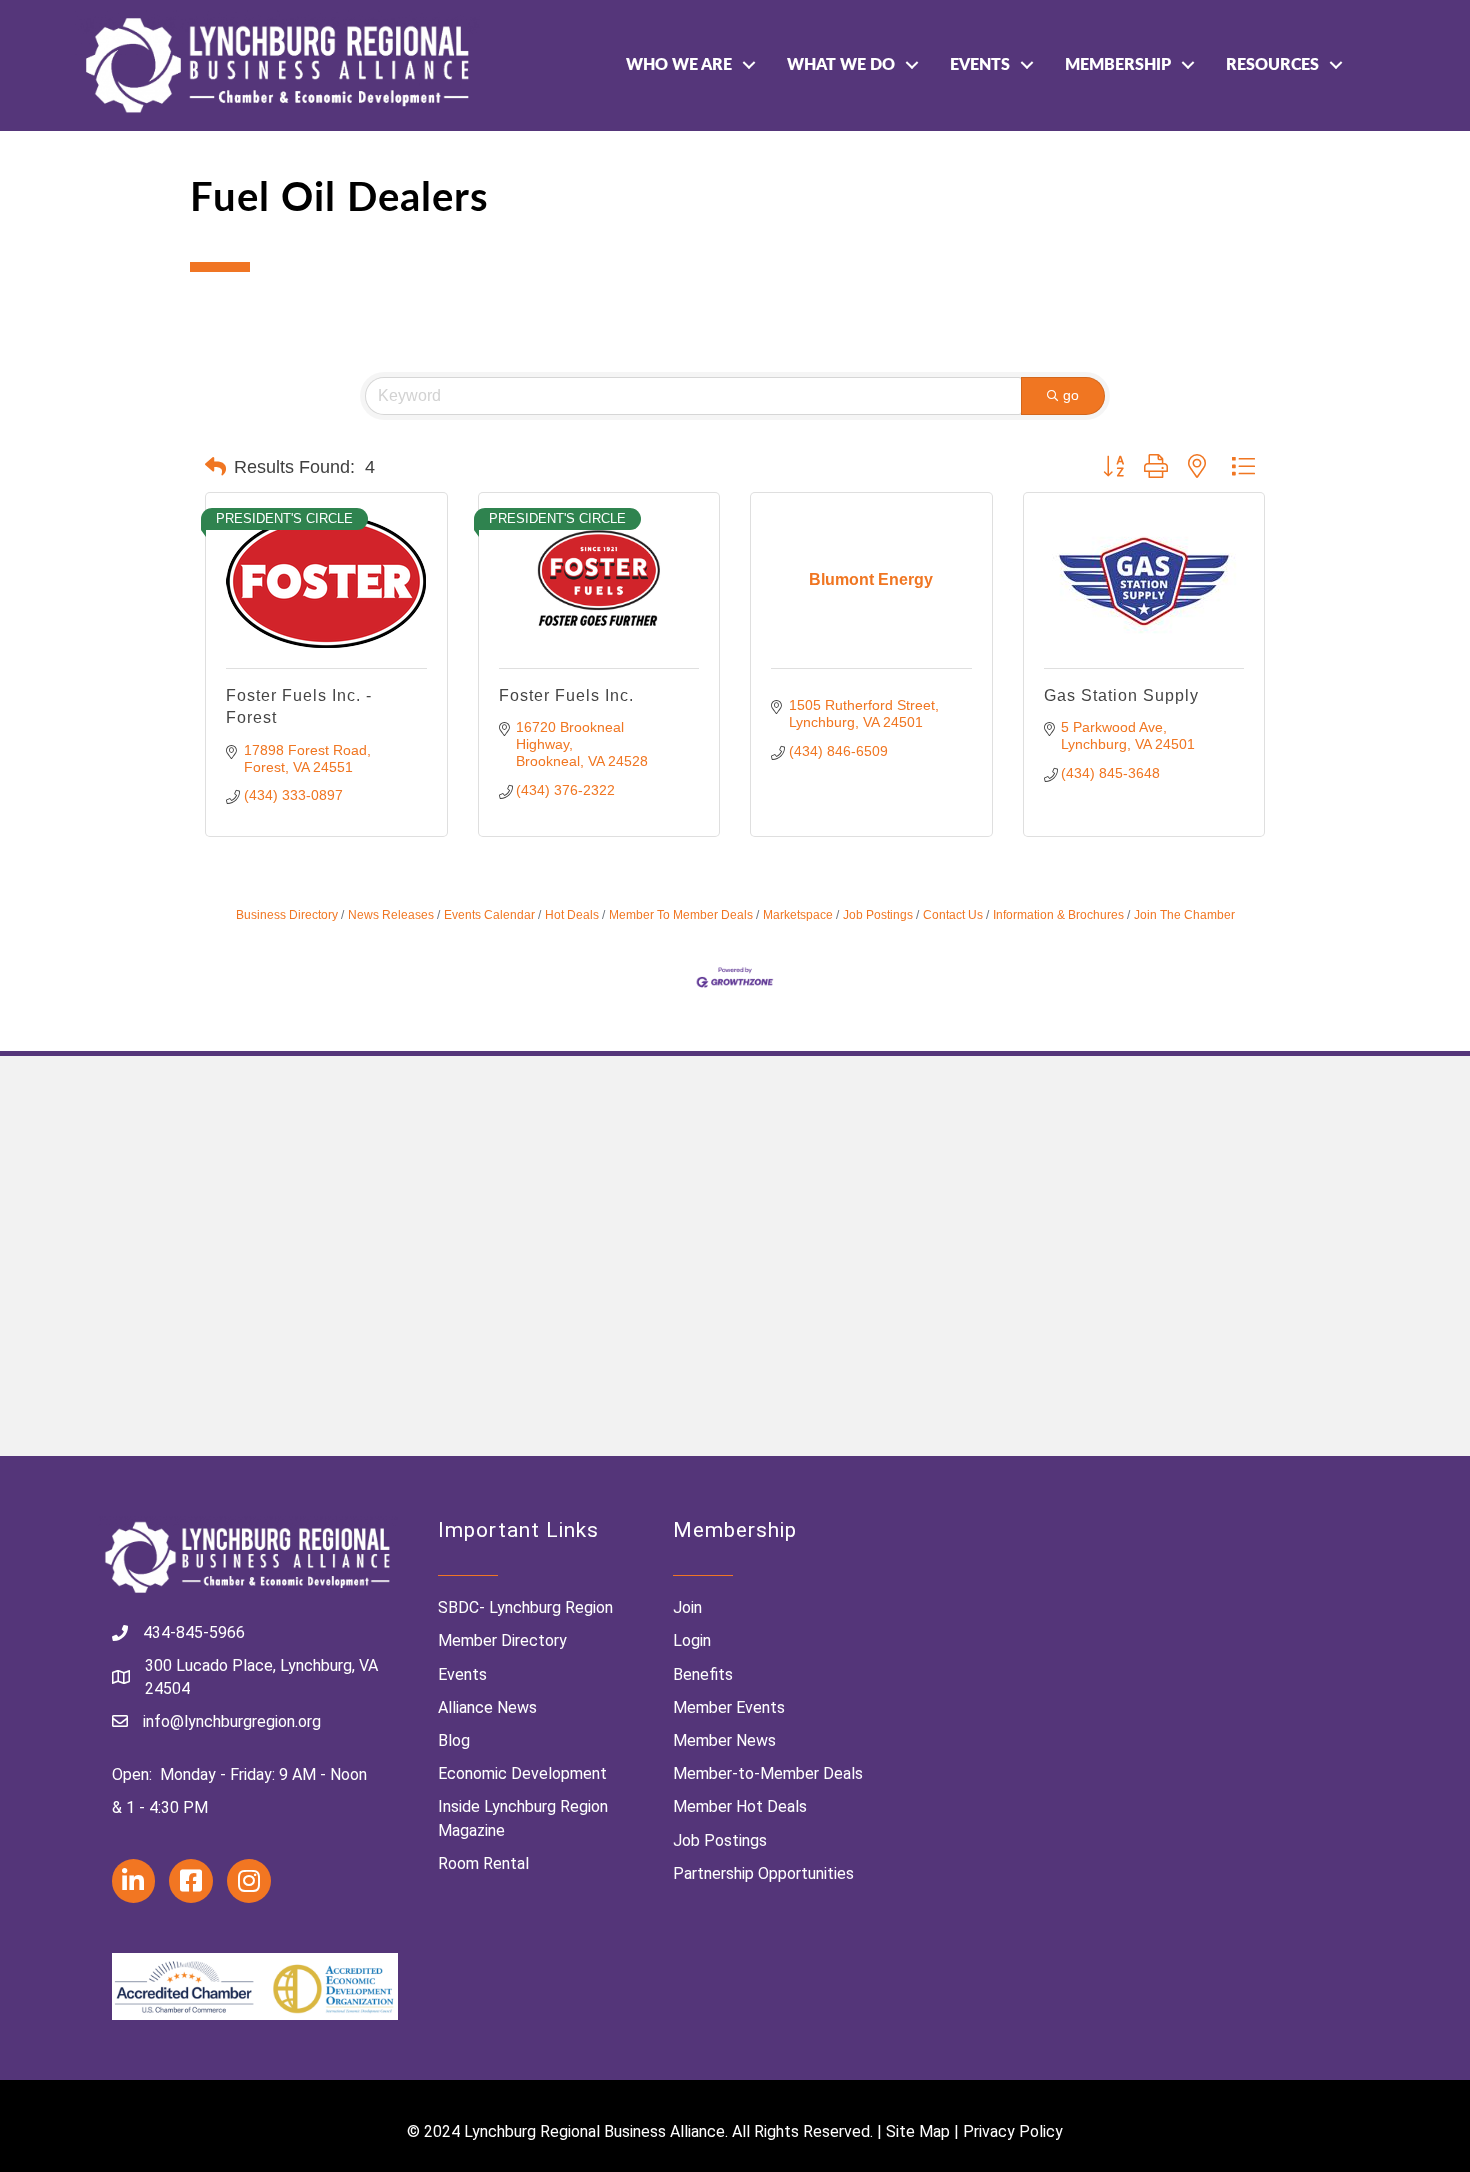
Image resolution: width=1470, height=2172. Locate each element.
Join (687, 1607)
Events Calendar (489, 915)
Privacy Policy (1013, 2131)
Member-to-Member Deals (768, 1773)
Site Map (918, 2131)
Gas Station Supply (1121, 695)
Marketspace (798, 915)
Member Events (729, 1707)
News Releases (391, 915)
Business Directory (287, 915)
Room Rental (483, 1863)
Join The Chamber (1184, 915)
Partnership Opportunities (763, 1873)
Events (980, 65)
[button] (215, 467)
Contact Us (953, 915)
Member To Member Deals (681, 915)
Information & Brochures (1058, 915)
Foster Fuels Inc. (566, 695)
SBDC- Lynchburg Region (525, 1607)
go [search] (1071, 395)
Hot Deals (572, 915)
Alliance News (487, 1707)
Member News (724, 1740)
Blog (454, 1740)
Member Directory (502, 1640)
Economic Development (522, 1773)
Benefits (703, 1674)
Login (692, 1640)
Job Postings (878, 915)
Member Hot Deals (740, 1806)
